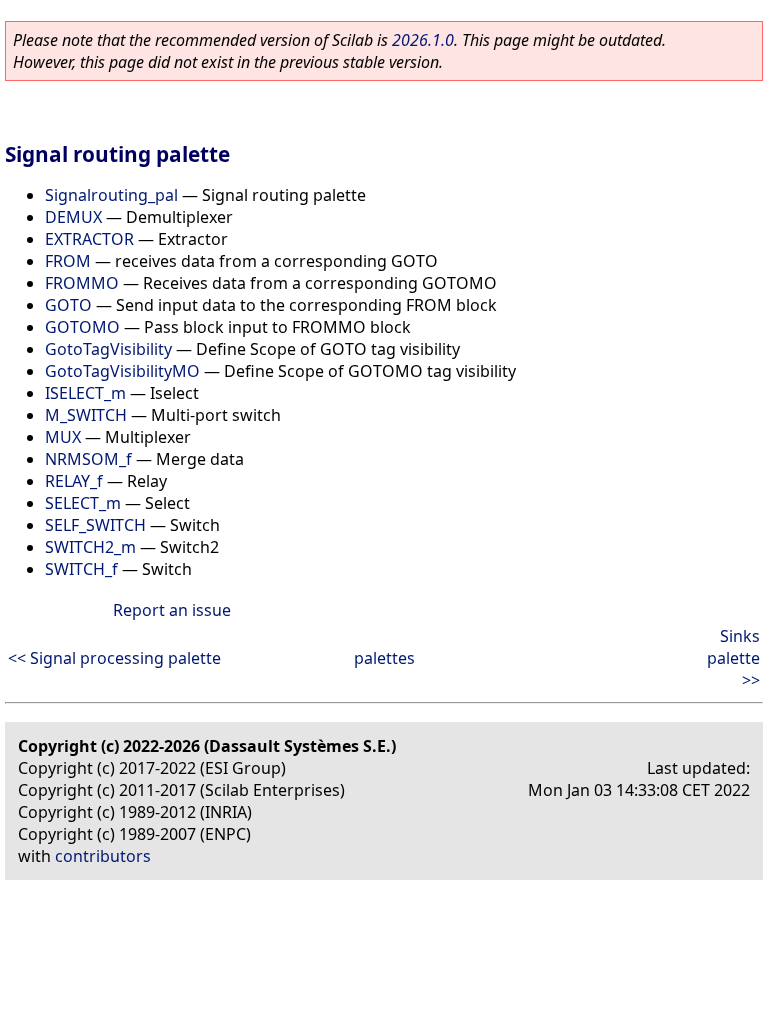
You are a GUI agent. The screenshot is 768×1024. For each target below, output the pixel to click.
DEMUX (73, 217)
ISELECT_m (85, 393)
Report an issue (172, 610)
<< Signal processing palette (114, 658)
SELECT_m (83, 503)
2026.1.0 (423, 40)
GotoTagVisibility (108, 349)
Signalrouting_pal (111, 195)
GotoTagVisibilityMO (122, 371)
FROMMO (82, 283)
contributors (103, 856)
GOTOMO (82, 327)
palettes (384, 658)
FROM (68, 261)
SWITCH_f (81, 569)
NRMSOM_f (88, 459)
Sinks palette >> (733, 658)
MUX (63, 437)
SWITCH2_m (90, 547)
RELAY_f (74, 481)
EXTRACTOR (89, 239)
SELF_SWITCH (95, 525)
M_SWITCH (86, 415)
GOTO (68, 305)
